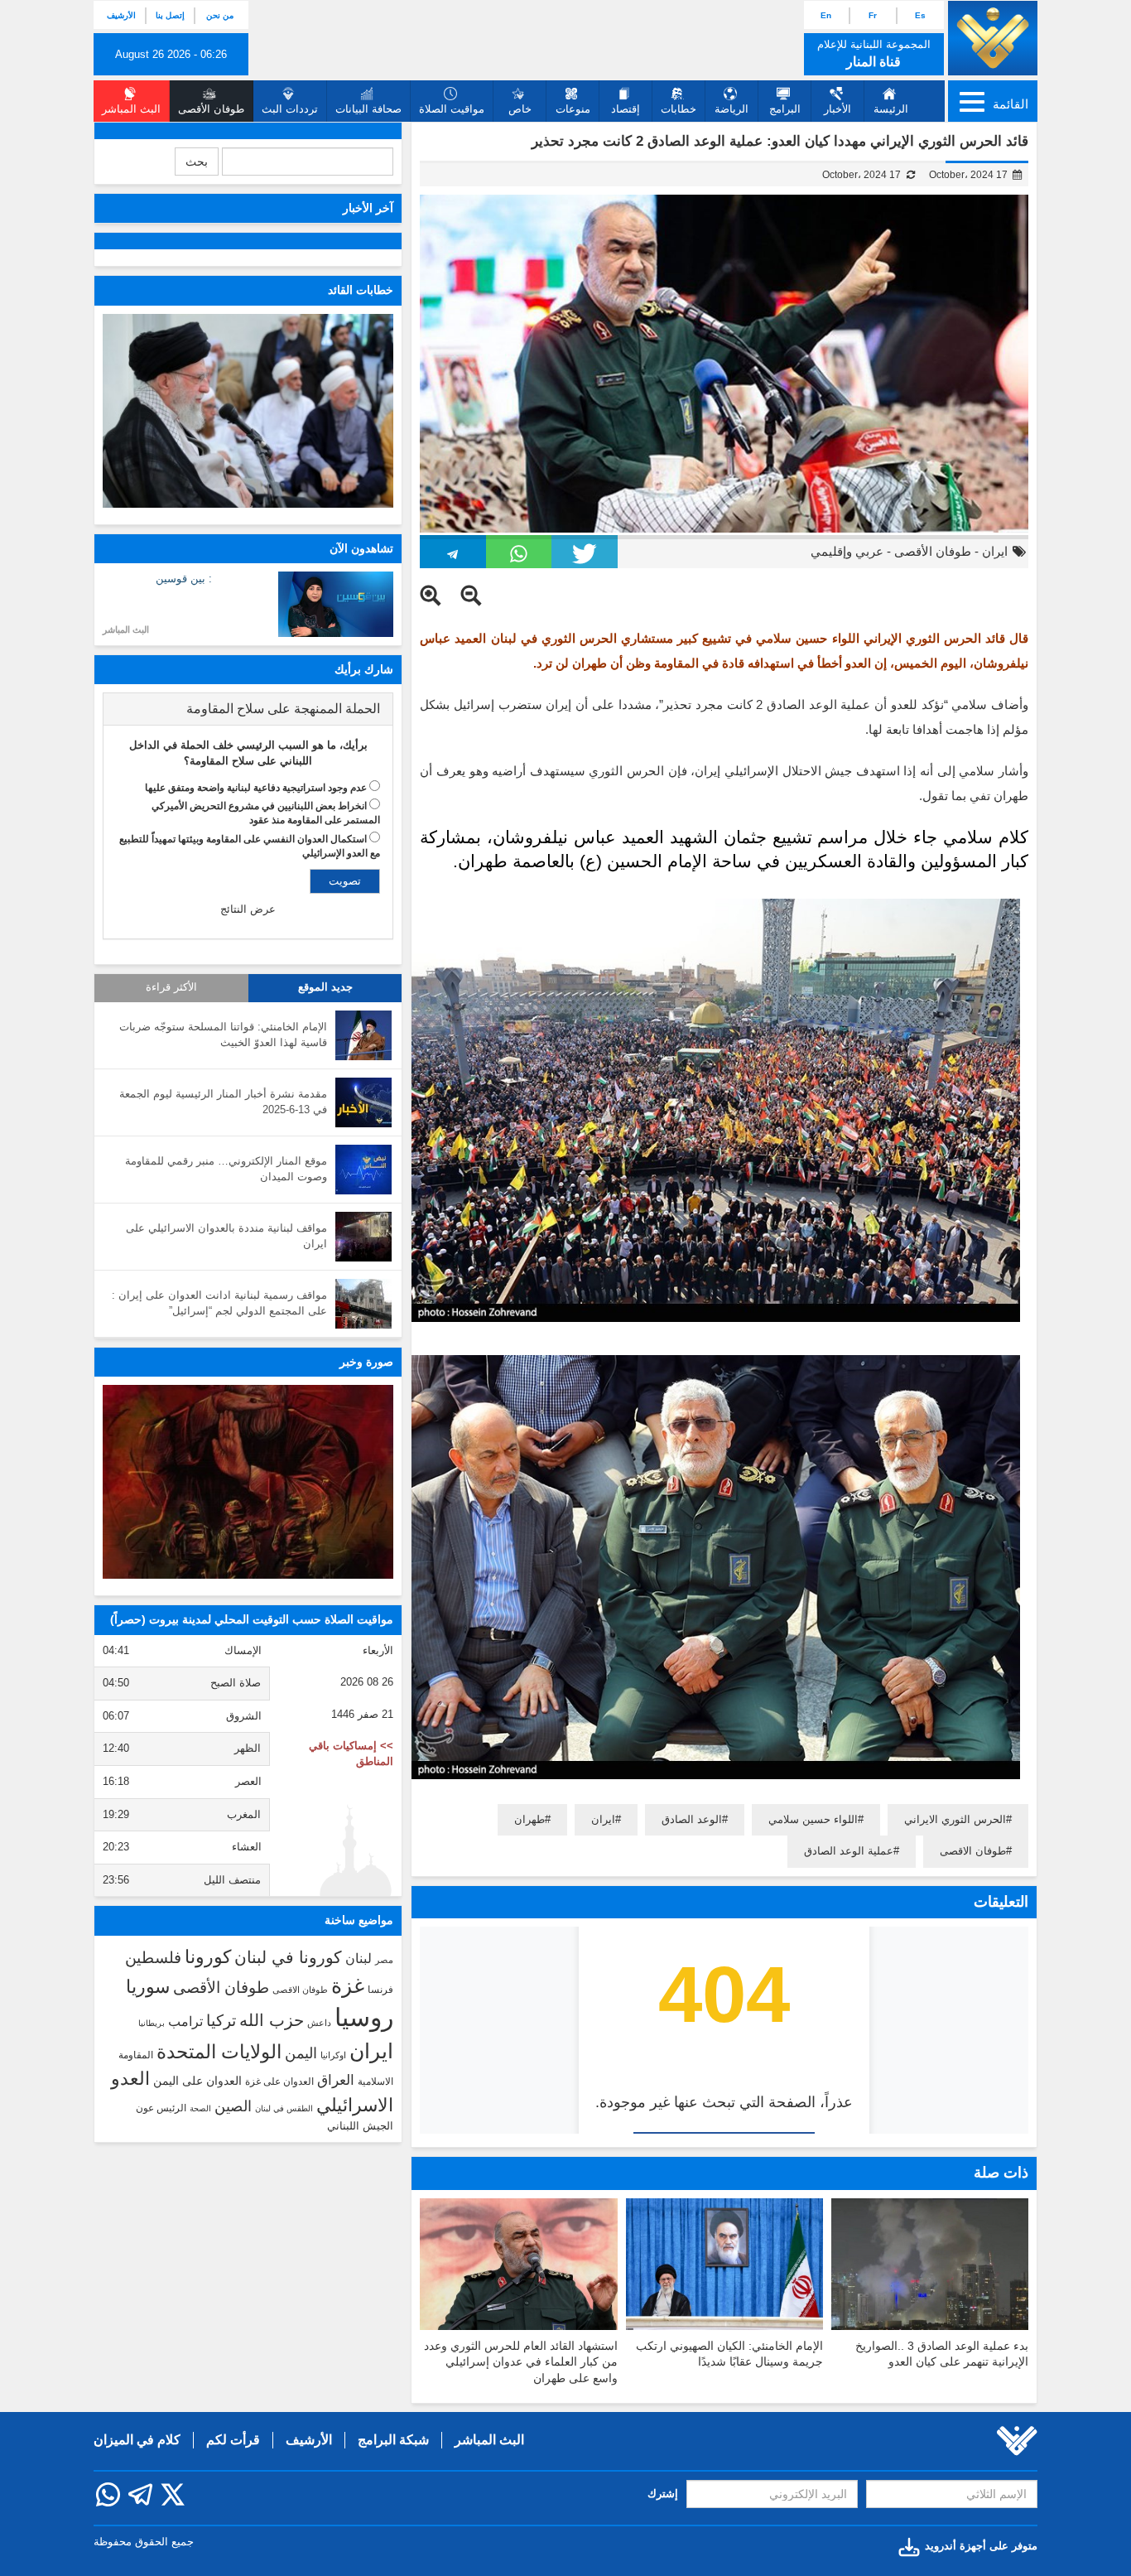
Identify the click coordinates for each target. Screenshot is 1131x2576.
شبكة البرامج (393, 2440)
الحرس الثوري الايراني (955, 1819)
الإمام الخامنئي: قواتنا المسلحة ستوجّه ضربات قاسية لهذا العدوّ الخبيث (223, 1035)
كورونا (208, 1957)
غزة (348, 1985)
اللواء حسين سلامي (813, 1819)
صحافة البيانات (368, 109)
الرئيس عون (161, 2108)
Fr (873, 15)
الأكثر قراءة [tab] (171, 987)
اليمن (301, 2053)
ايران (995, 551)
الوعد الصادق (692, 1819)
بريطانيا (152, 2023)
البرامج (785, 109)
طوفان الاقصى (973, 1851)
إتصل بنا (170, 15)
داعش (319, 2023)
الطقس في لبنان (284, 2108)
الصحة (200, 2108)
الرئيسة (891, 109)
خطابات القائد (361, 290)
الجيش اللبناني (360, 2126)
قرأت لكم (233, 2440)
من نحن (220, 15)
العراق (336, 2080)
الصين (233, 2106)
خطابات (679, 109)
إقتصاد (626, 109)
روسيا (364, 2017)
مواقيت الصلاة (452, 109)
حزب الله (272, 2020)
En (826, 15)
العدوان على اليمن (197, 2081)
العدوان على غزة (279, 2082)
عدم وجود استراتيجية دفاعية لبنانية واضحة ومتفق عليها (256, 788)
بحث (197, 162)
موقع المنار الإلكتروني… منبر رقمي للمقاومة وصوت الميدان (226, 1169)
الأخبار (837, 109)
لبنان (359, 1958)
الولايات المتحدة (219, 2052)
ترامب (185, 2021)
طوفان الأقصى (933, 551)
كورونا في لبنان (288, 1957)
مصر (384, 1960)
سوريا (148, 1987)
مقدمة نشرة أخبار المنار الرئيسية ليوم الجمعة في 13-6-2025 (223, 1102)
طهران (529, 1819)
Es (920, 15)
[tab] (248, 709)
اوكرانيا (333, 2055)
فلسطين (153, 1958)
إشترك (663, 2494)
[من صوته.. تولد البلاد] (248, 1482)
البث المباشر (126, 630)
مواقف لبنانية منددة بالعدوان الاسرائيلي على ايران (226, 1236)
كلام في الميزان (137, 2440)
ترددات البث (290, 109)
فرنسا (380, 1990)
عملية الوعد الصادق (849, 1851)
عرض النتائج (248, 909)
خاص (520, 109)
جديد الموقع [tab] (325, 987)
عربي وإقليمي (847, 551)
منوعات (573, 109)
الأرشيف (121, 15)
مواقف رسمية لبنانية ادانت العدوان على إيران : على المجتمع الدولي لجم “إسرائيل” (219, 1303)
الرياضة (732, 109)
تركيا (221, 2021)
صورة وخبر (366, 1362)
